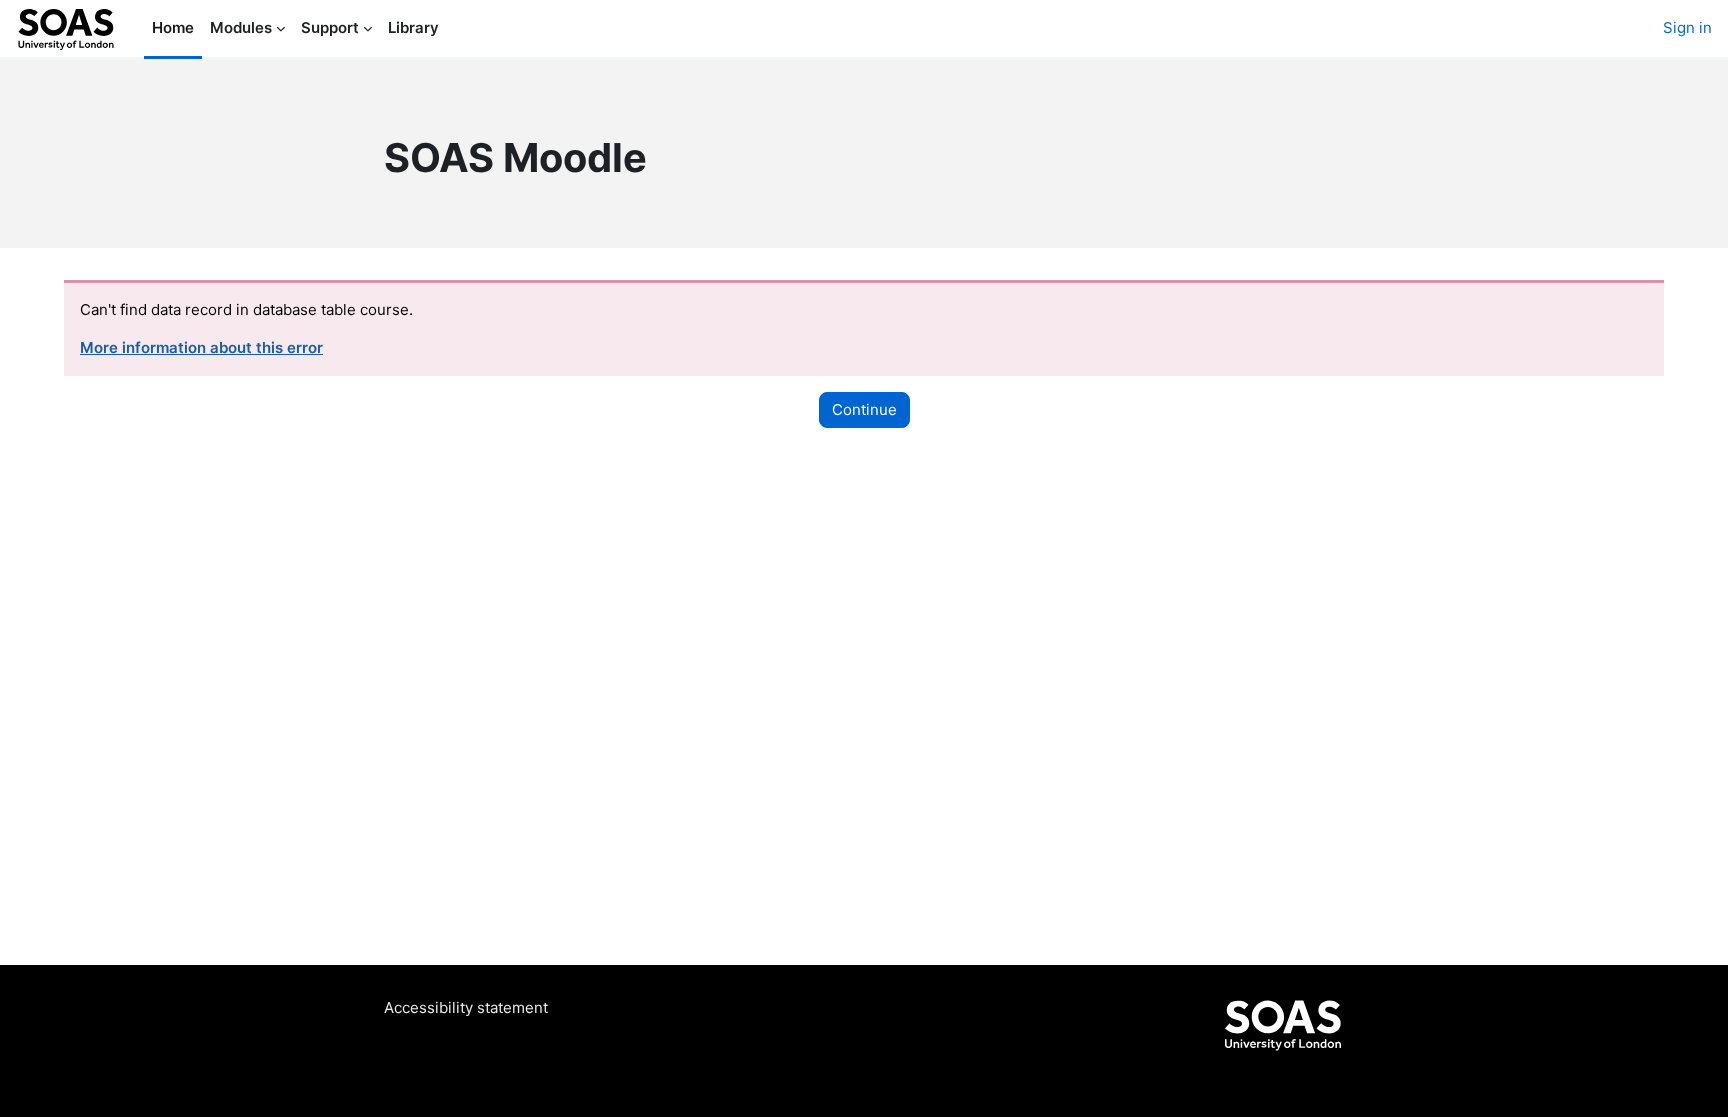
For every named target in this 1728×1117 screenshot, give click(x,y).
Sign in (1687, 27)
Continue (864, 409)
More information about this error (201, 347)
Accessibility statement (466, 1007)
